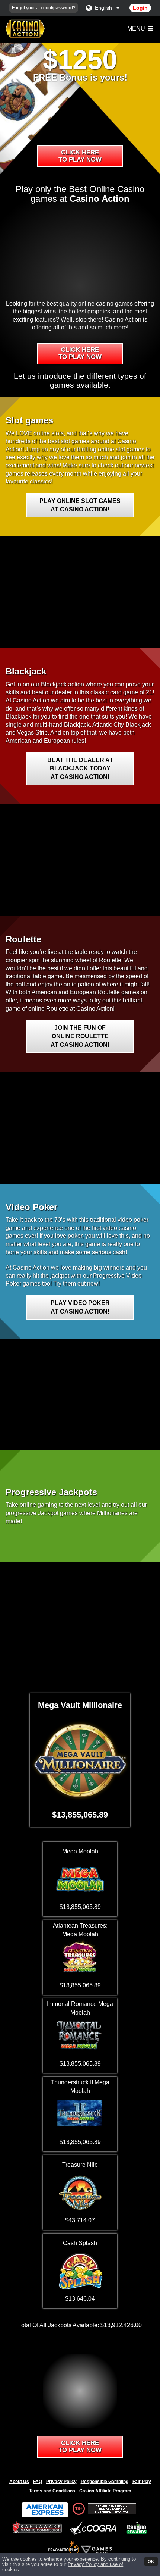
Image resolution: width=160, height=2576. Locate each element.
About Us (19, 2482)
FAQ (38, 2482)
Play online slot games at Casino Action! (80, 505)
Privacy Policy (61, 2482)
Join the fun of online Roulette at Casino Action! (80, 1036)
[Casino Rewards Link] (137, 2528)
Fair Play (142, 2482)
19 (77, 2508)
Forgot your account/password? (44, 8)
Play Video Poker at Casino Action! (80, 1307)
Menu (137, 29)
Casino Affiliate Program (105, 2491)
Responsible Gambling (105, 2482)
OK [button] (151, 2561)
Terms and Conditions (52, 2491)
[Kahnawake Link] (38, 2528)
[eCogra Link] (95, 2528)
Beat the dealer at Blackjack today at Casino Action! (80, 769)
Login (140, 8)
